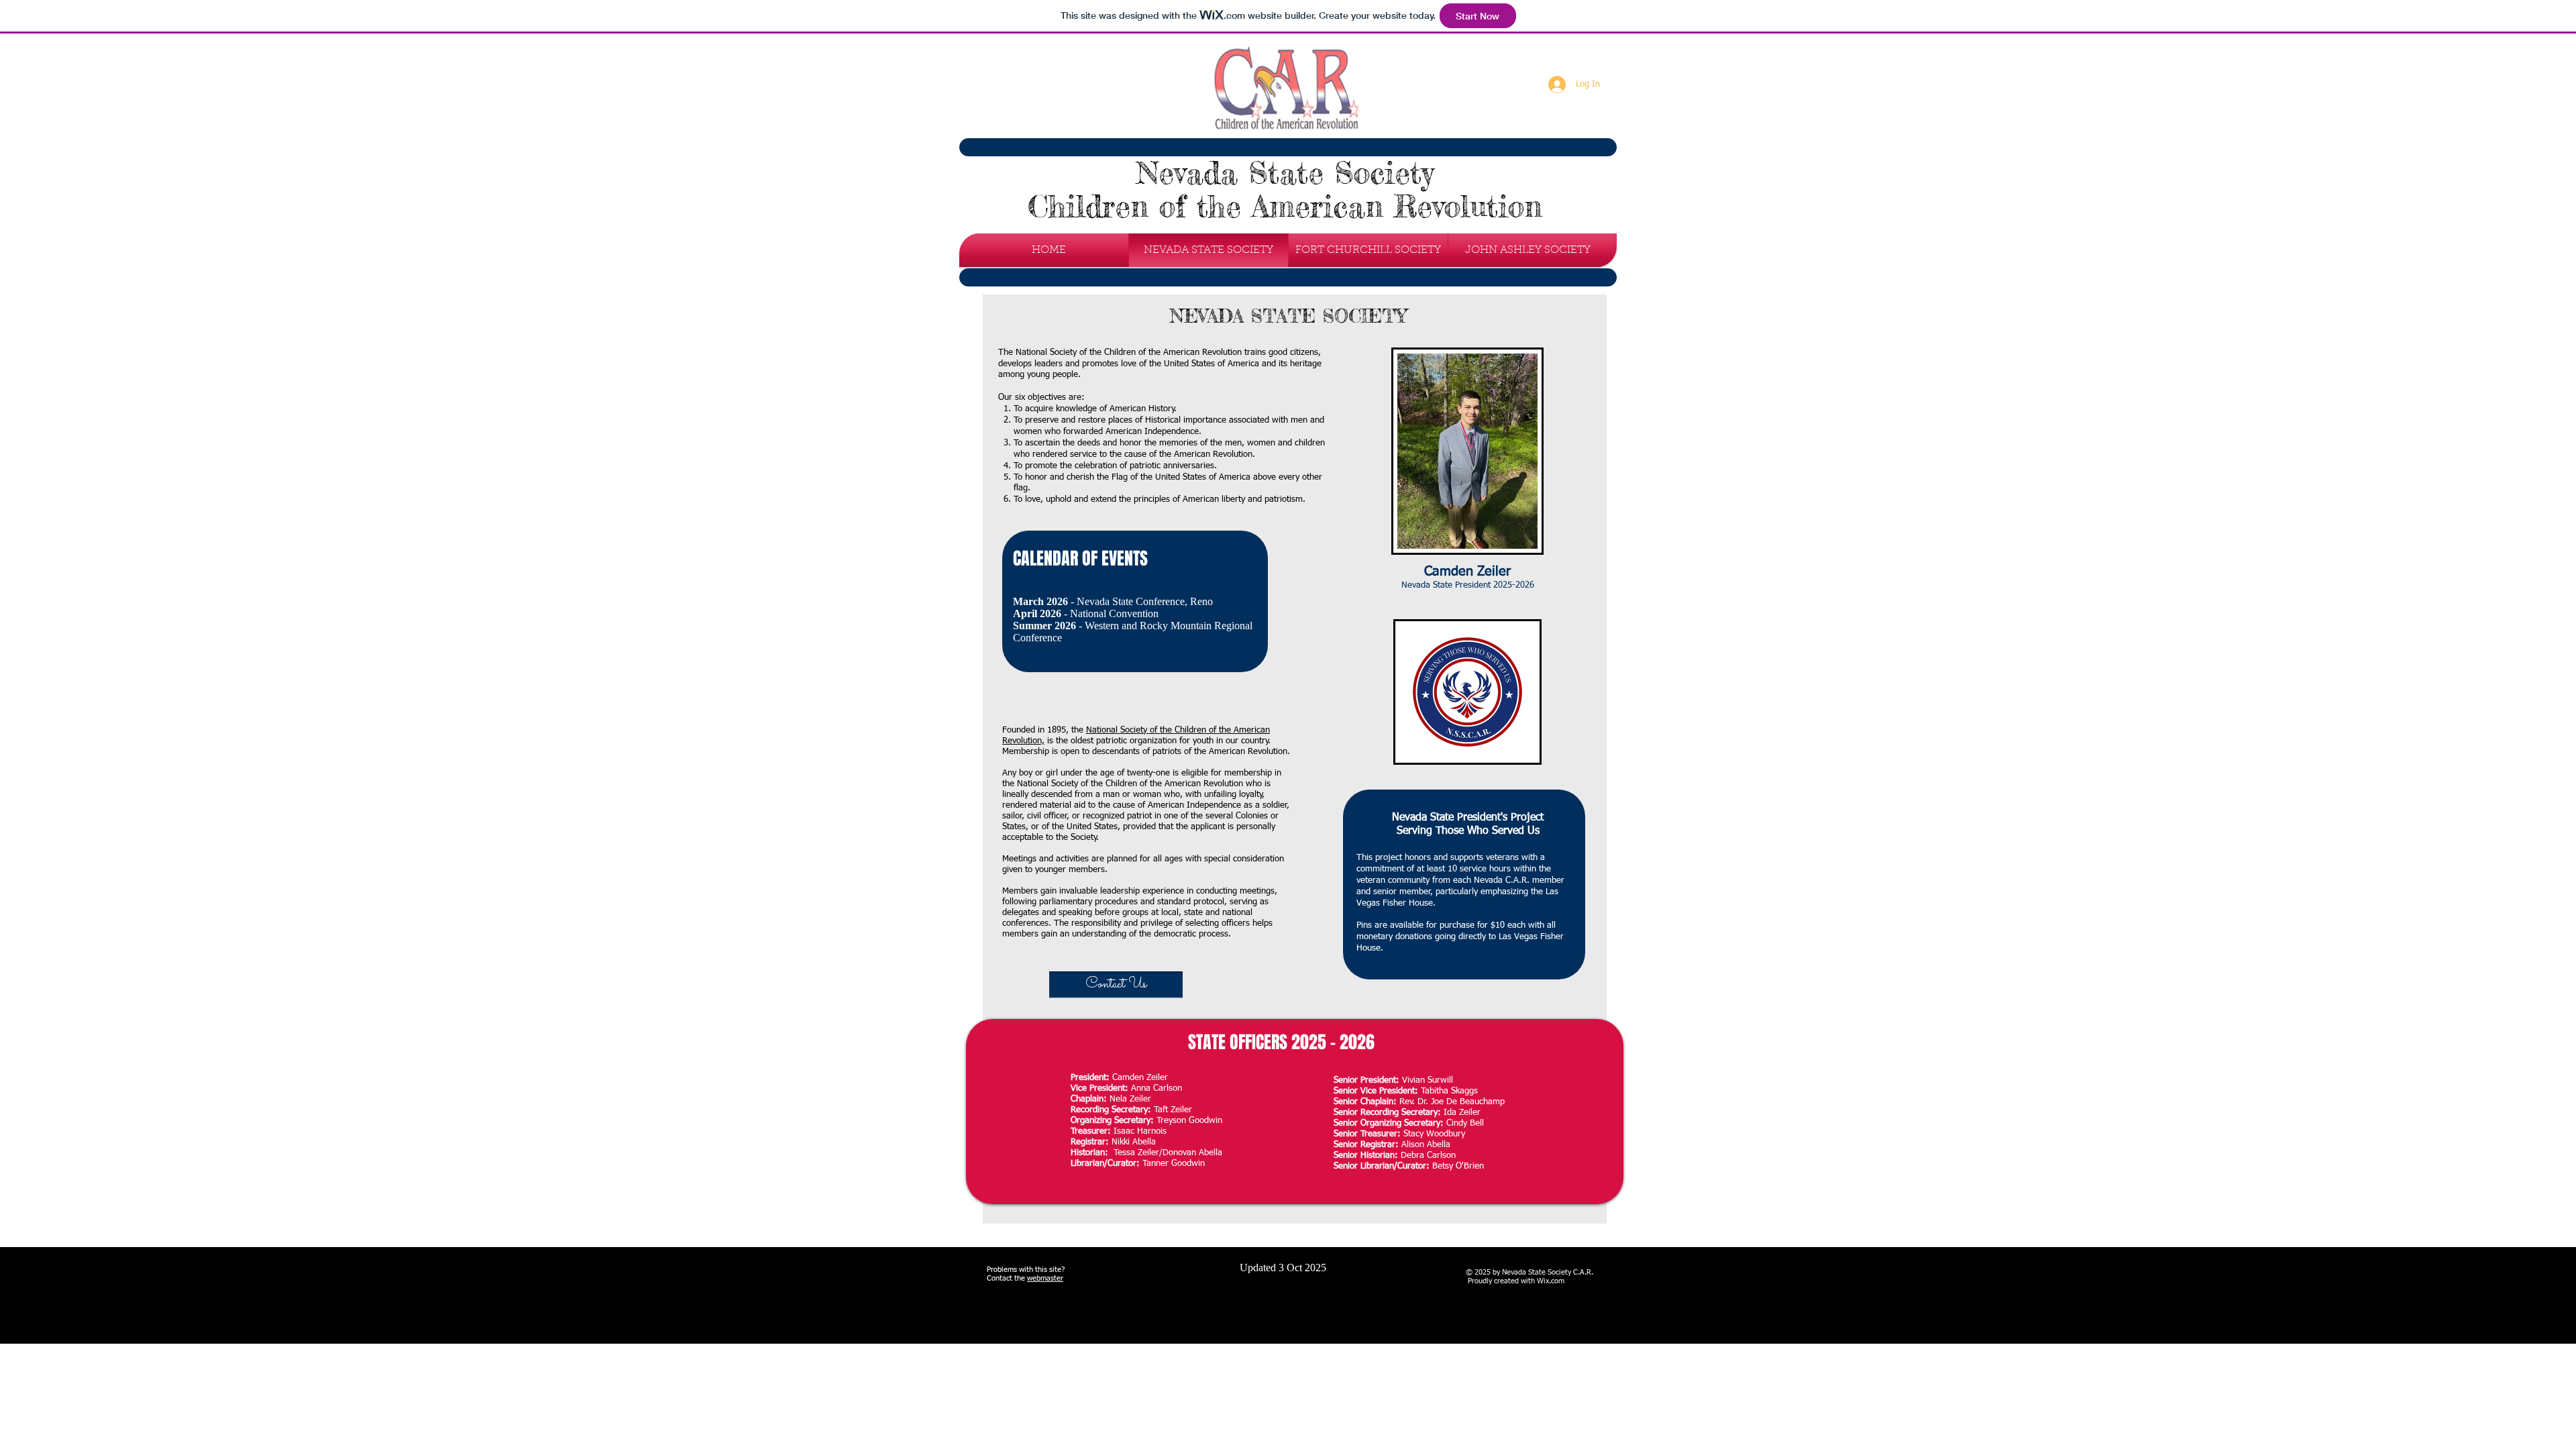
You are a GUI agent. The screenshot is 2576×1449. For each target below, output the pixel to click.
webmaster (1045, 1278)
